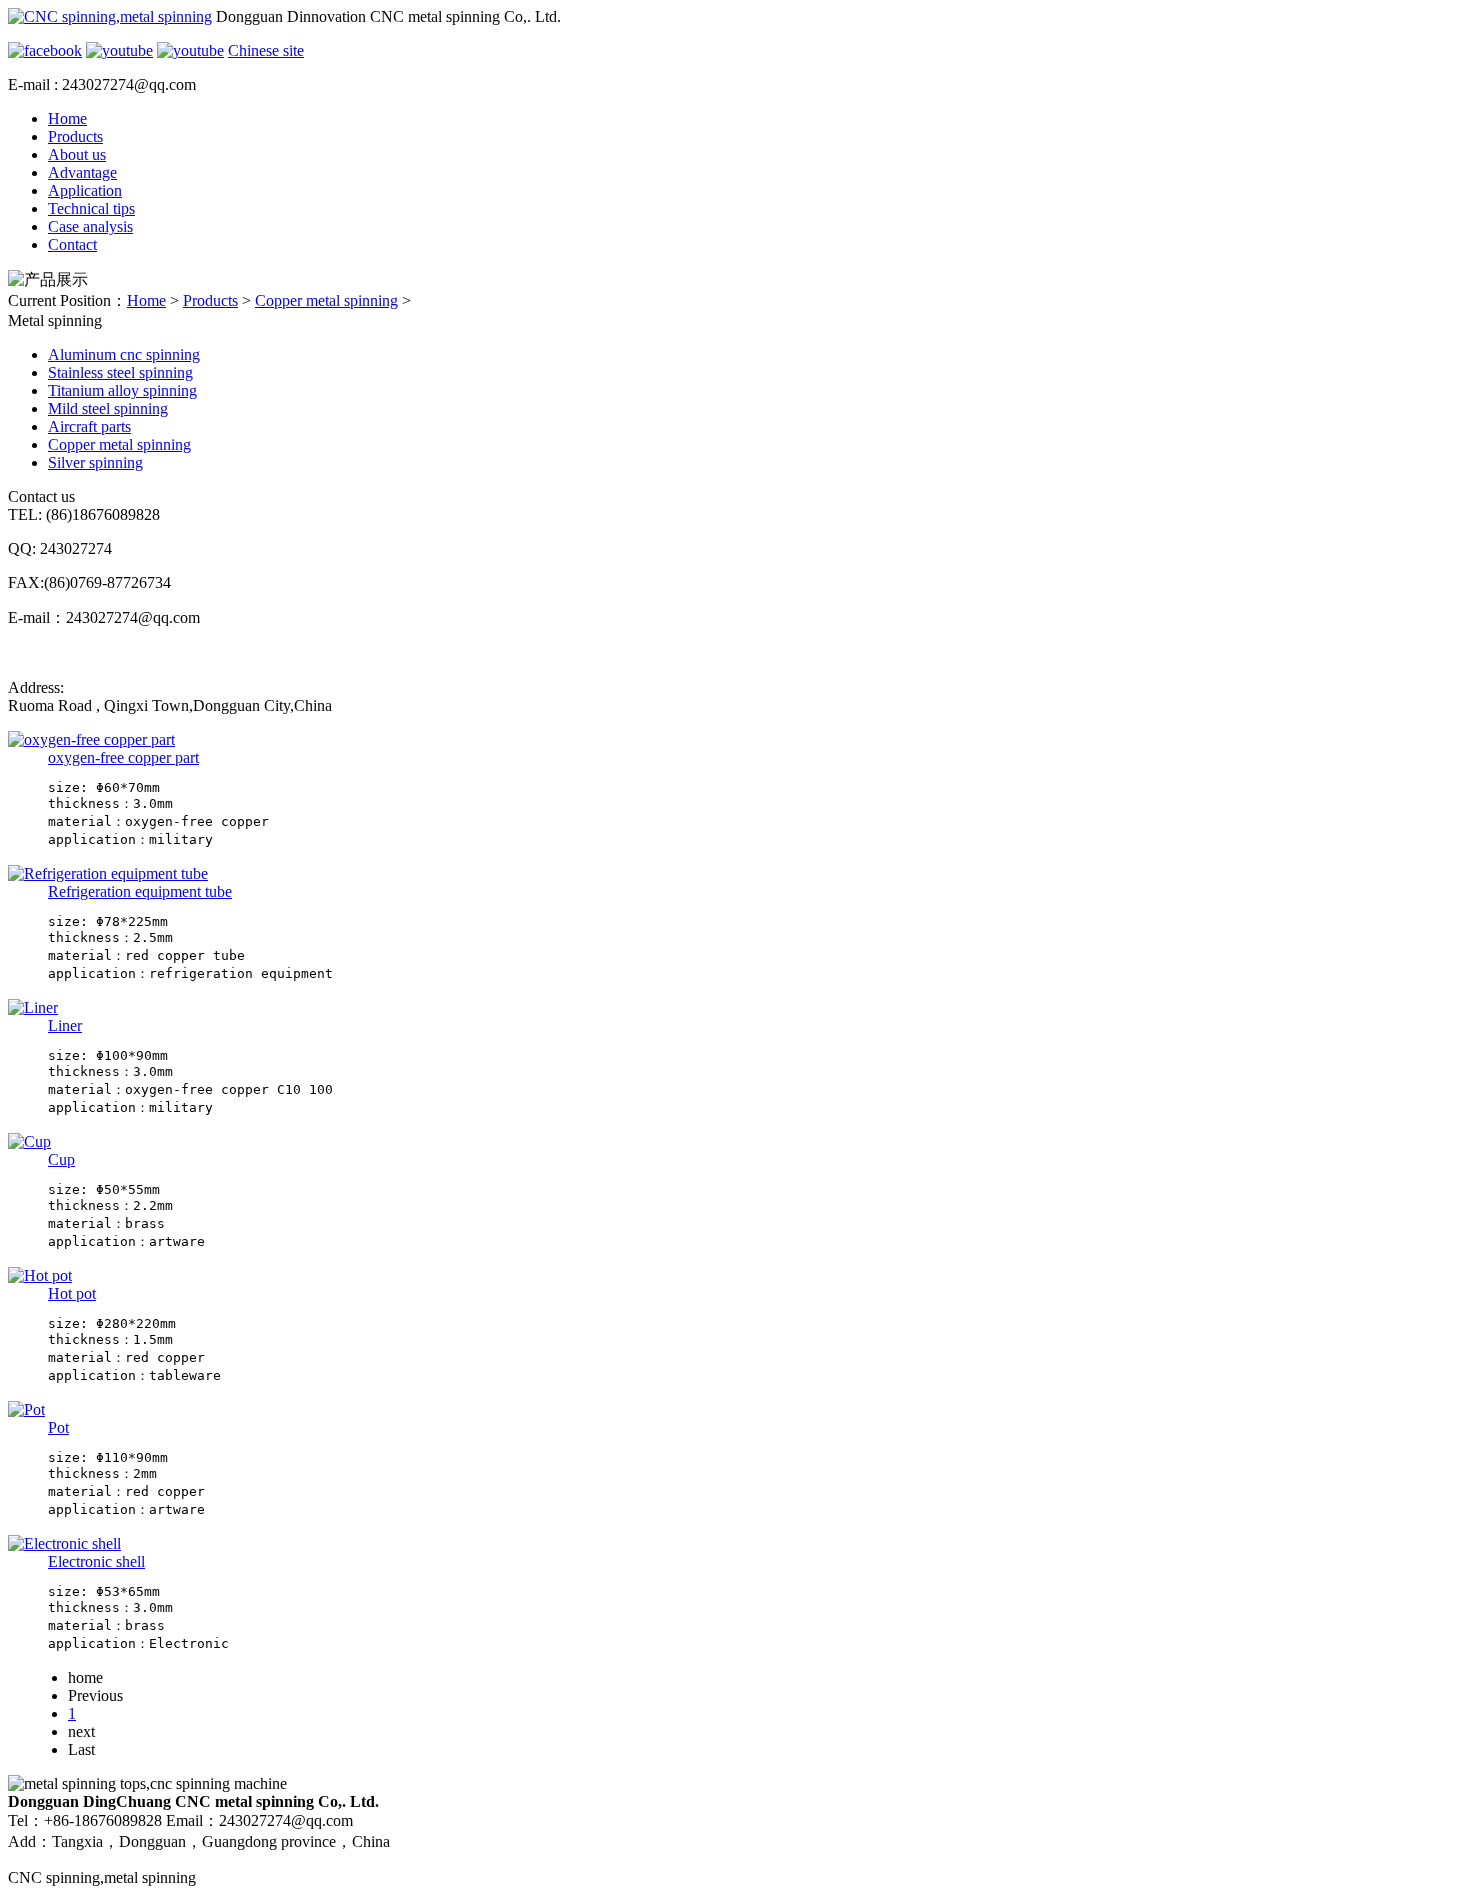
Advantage (82, 172)
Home (67, 118)
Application (85, 190)
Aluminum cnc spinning (124, 354)
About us (77, 154)
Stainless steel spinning (120, 372)
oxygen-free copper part (123, 757)
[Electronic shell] (64, 1543)
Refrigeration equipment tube (140, 891)
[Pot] (26, 1409)
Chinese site (266, 50)
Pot (58, 1427)
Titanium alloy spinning (122, 390)
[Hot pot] (40, 1275)
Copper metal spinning (326, 300)
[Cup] (29, 1141)
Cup (61, 1159)
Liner (65, 1025)
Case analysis (90, 226)
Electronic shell (96, 1561)
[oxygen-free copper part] (91, 739)
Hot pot (72, 1293)
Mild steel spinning (108, 408)
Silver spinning (95, 462)
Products (75, 136)
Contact (72, 244)
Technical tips (91, 208)
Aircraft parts (89, 426)
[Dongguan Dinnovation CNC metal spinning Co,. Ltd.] (110, 16)
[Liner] (33, 1007)
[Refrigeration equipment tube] (108, 873)
